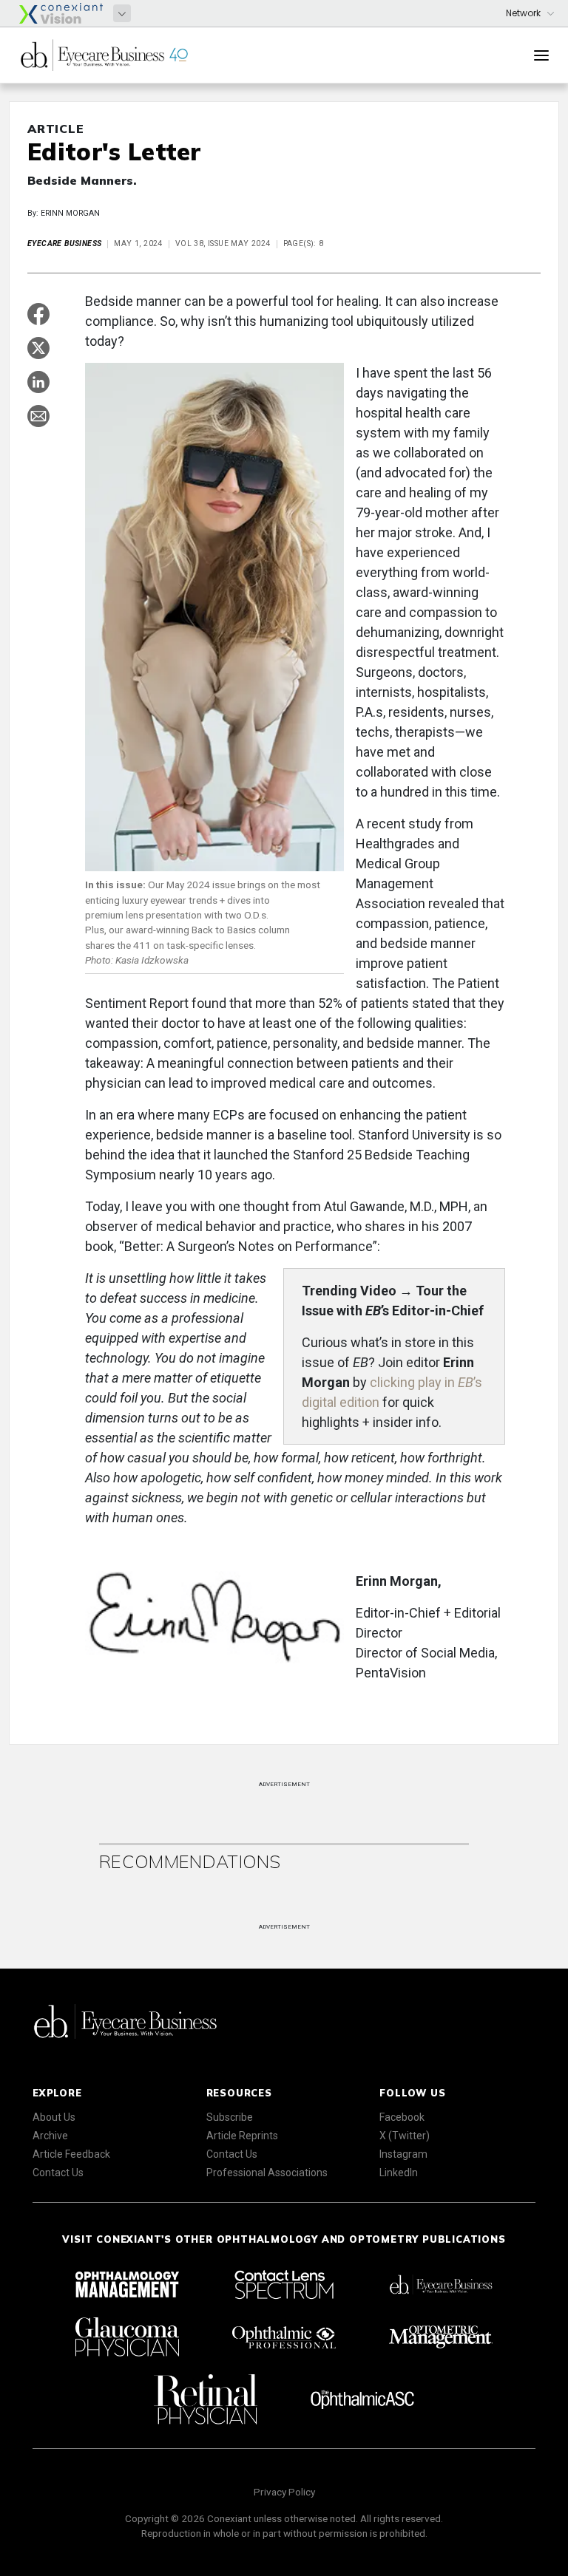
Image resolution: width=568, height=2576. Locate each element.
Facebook (402, 2117)
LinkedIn (399, 2173)
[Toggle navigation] (541, 55)
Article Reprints (242, 2136)
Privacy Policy (284, 2492)
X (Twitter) (405, 2136)
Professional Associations (267, 2173)
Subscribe (230, 2117)
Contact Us (58, 2173)
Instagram (403, 2154)
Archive (50, 2136)
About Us (54, 2117)
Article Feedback (71, 2154)
